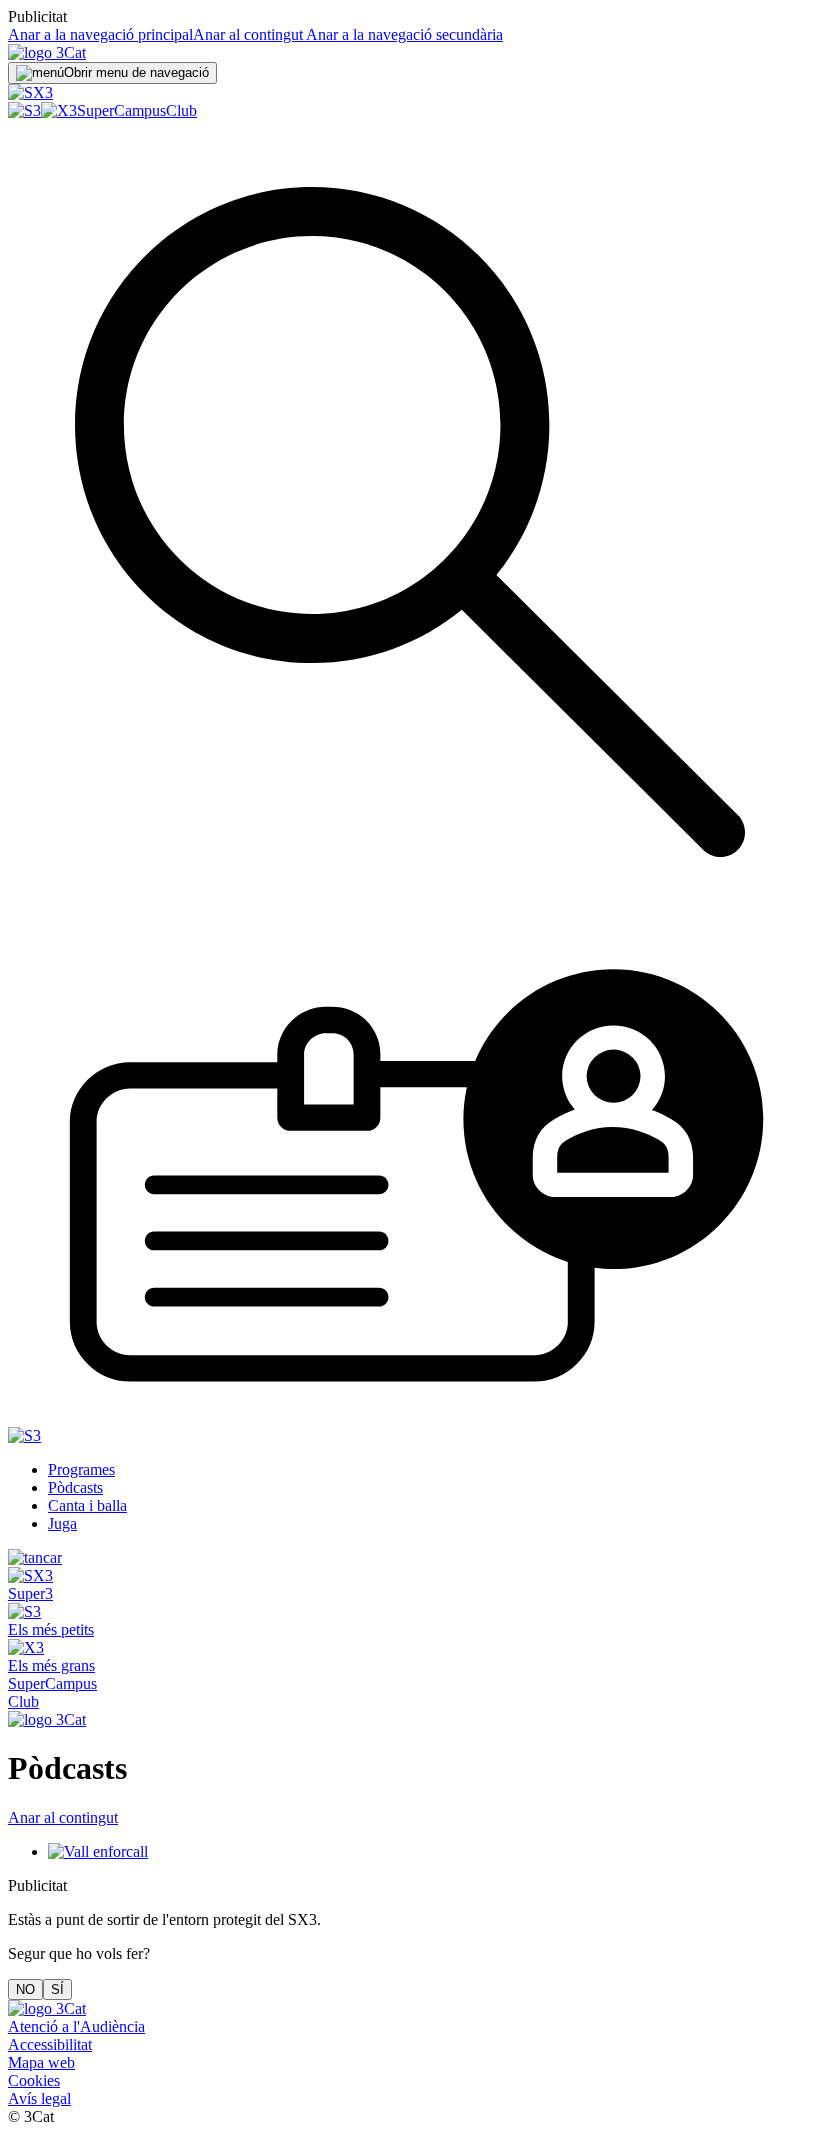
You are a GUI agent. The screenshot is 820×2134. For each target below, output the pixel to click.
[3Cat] (47, 52)
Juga (62, 1523)
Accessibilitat (50, 2044)
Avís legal (39, 2098)
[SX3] (30, 92)
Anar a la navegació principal (100, 34)
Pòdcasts (75, 1487)
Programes (81, 1469)
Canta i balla (87, 1505)
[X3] (59, 110)
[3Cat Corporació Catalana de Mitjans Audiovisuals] (47, 2008)
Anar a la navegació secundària (403, 34)
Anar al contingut (248, 34)
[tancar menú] (35, 1557)
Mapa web (41, 2062)
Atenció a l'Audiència (76, 2026)
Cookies (34, 2080)
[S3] (24, 110)
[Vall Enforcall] (98, 1851)
